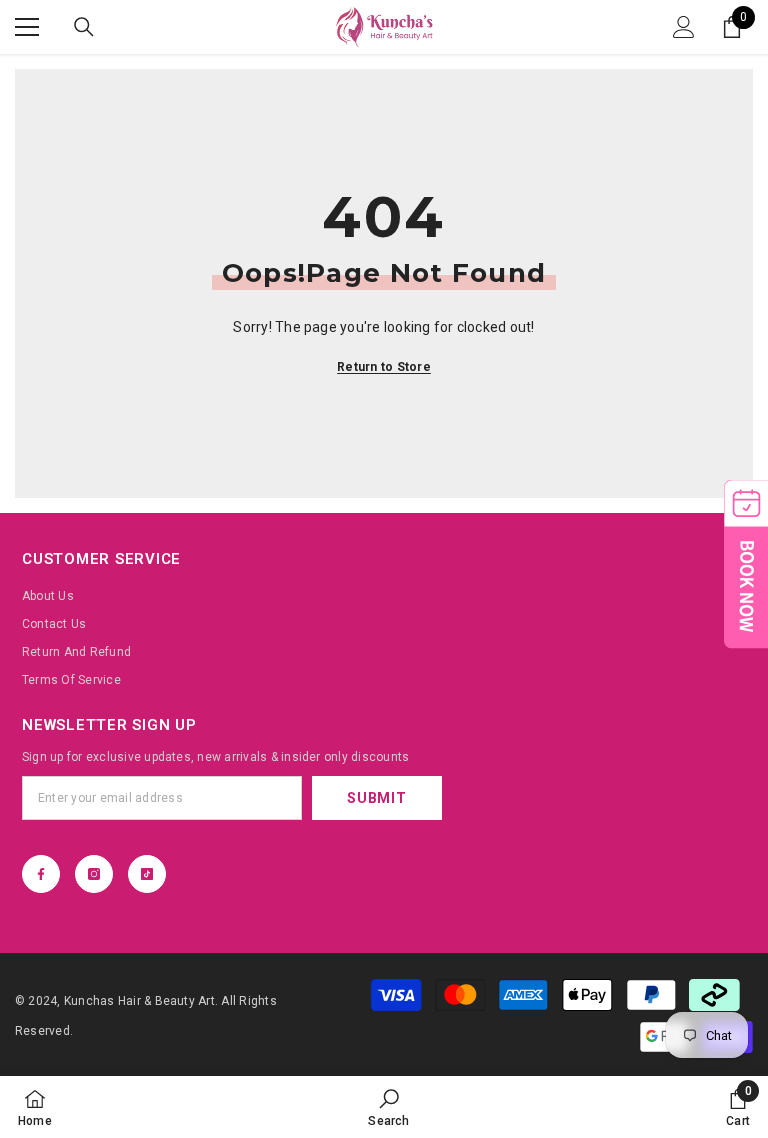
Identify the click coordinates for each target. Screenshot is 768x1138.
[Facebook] (41, 874)
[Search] (84, 27)
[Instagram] (94, 874)
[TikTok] (147, 874)
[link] (388, 1107)
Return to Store (384, 367)
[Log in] (684, 27)
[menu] (27, 27)
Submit (376, 798)
